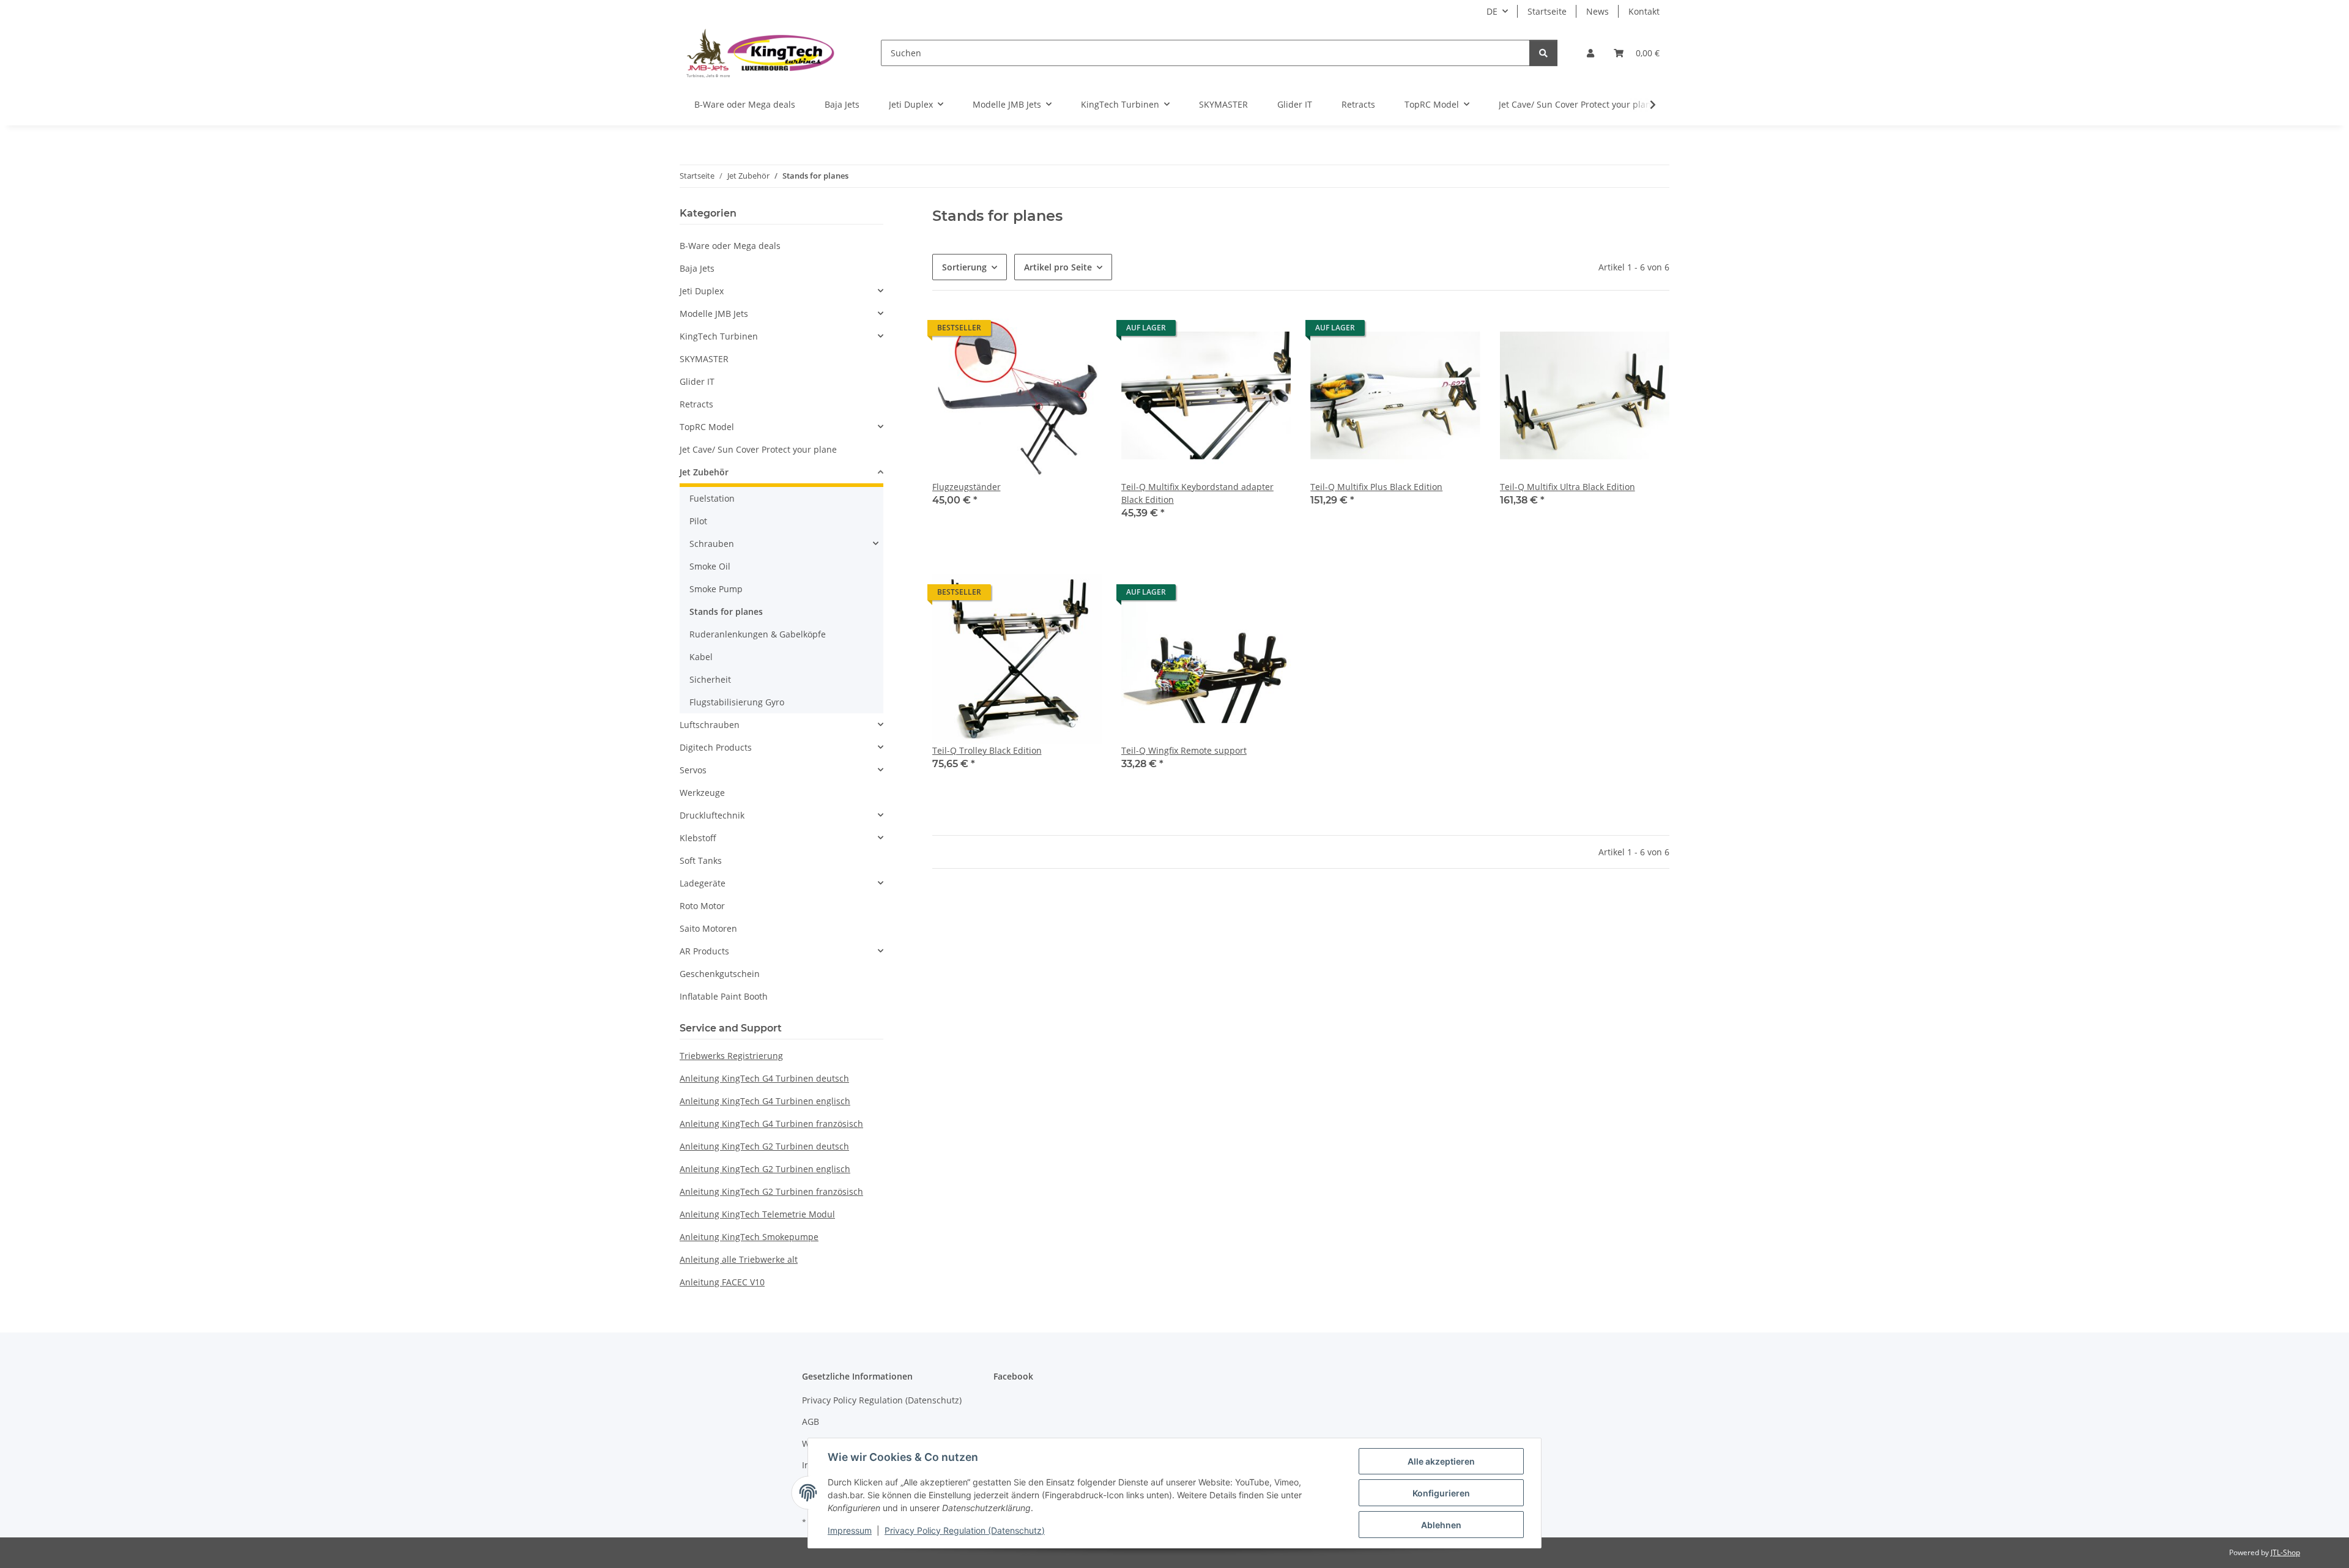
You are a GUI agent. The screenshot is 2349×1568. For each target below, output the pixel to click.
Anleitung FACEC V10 (722, 1282)
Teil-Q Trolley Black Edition (987, 750)
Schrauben (712, 544)
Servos (693, 770)
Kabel (701, 657)
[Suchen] (1543, 53)
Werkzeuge (702, 793)
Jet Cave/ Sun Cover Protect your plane (758, 449)
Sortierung (964, 267)
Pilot (698, 521)
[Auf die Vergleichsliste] (1081, 331)
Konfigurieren (1441, 1493)
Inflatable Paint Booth (724, 996)
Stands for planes (726, 611)
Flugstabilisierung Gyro (737, 702)
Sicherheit (710, 679)
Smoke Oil (710, 566)
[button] (1590, 53)
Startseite (1547, 11)
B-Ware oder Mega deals (730, 246)
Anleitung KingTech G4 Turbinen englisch (765, 1101)
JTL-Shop (2285, 1552)
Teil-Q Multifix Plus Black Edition (1376, 487)
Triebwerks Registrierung (731, 1056)
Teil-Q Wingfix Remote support (1184, 750)
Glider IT (697, 381)
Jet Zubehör (704, 472)
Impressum (850, 1530)
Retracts (696, 404)
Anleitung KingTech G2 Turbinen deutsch (764, 1146)
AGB (811, 1421)
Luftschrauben (710, 725)
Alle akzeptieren (1441, 1461)
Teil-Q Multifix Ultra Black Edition (1568, 487)
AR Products (704, 951)
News (1598, 11)
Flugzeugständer (967, 487)
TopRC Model (707, 427)
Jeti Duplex (702, 291)
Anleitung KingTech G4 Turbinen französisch (771, 1124)
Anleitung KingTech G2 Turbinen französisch (771, 1191)
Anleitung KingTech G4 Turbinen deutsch (764, 1078)
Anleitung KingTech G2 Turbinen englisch (765, 1169)
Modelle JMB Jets (714, 314)
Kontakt (1644, 11)
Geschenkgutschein (720, 974)
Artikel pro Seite (1058, 267)
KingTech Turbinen (719, 336)
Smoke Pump (716, 589)
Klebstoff (698, 838)
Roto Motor (702, 906)
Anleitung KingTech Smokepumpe (749, 1237)
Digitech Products (716, 747)
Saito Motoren (708, 928)
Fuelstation (712, 498)
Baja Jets (697, 268)
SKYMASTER (704, 359)
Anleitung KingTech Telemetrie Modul (757, 1214)
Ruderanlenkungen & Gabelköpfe (758, 634)
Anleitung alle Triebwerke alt (739, 1259)
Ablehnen (1441, 1525)
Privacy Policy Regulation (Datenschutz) (965, 1530)
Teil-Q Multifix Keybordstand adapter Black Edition (1197, 493)
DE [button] (1492, 11)
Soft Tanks (701, 860)
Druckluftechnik (712, 815)
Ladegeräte (703, 883)
